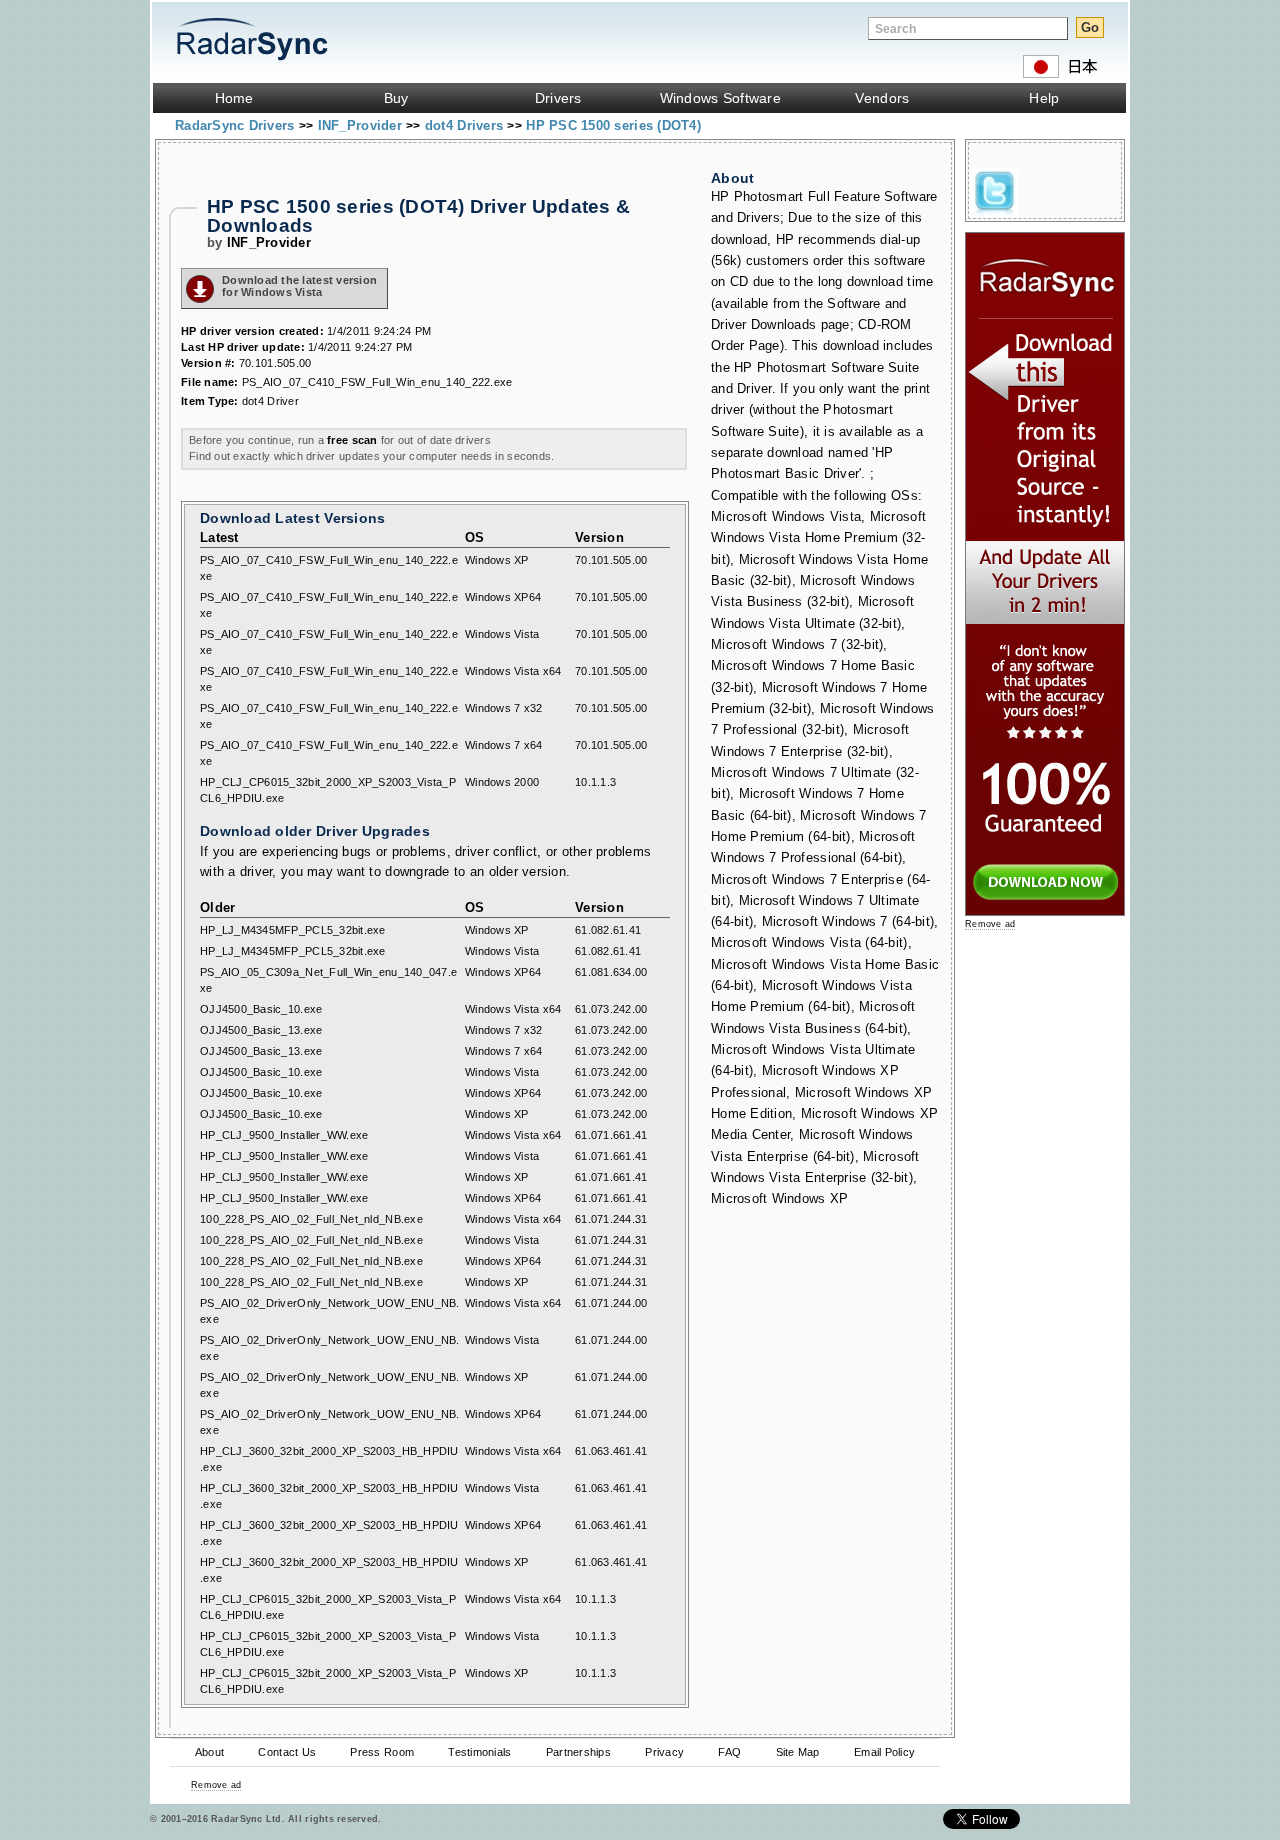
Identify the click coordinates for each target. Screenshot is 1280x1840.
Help (1044, 98)
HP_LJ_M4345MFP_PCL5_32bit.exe (293, 930)
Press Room (382, 1752)
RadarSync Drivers (237, 125)
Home (234, 98)
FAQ (729, 1752)
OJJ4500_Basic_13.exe (261, 1030)
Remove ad (216, 1785)
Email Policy (884, 1752)
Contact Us (287, 1752)
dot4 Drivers (466, 125)
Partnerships (578, 1752)
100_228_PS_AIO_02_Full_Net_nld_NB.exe (311, 1219)
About (209, 1752)
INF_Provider (362, 125)
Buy (396, 98)
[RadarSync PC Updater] (1045, 911)
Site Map (798, 1752)
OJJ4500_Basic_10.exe (261, 1009)
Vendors (882, 98)
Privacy (664, 1752)
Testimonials (479, 1752)
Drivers (558, 98)
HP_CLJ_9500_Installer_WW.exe (284, 1135)
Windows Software (720, 98)
